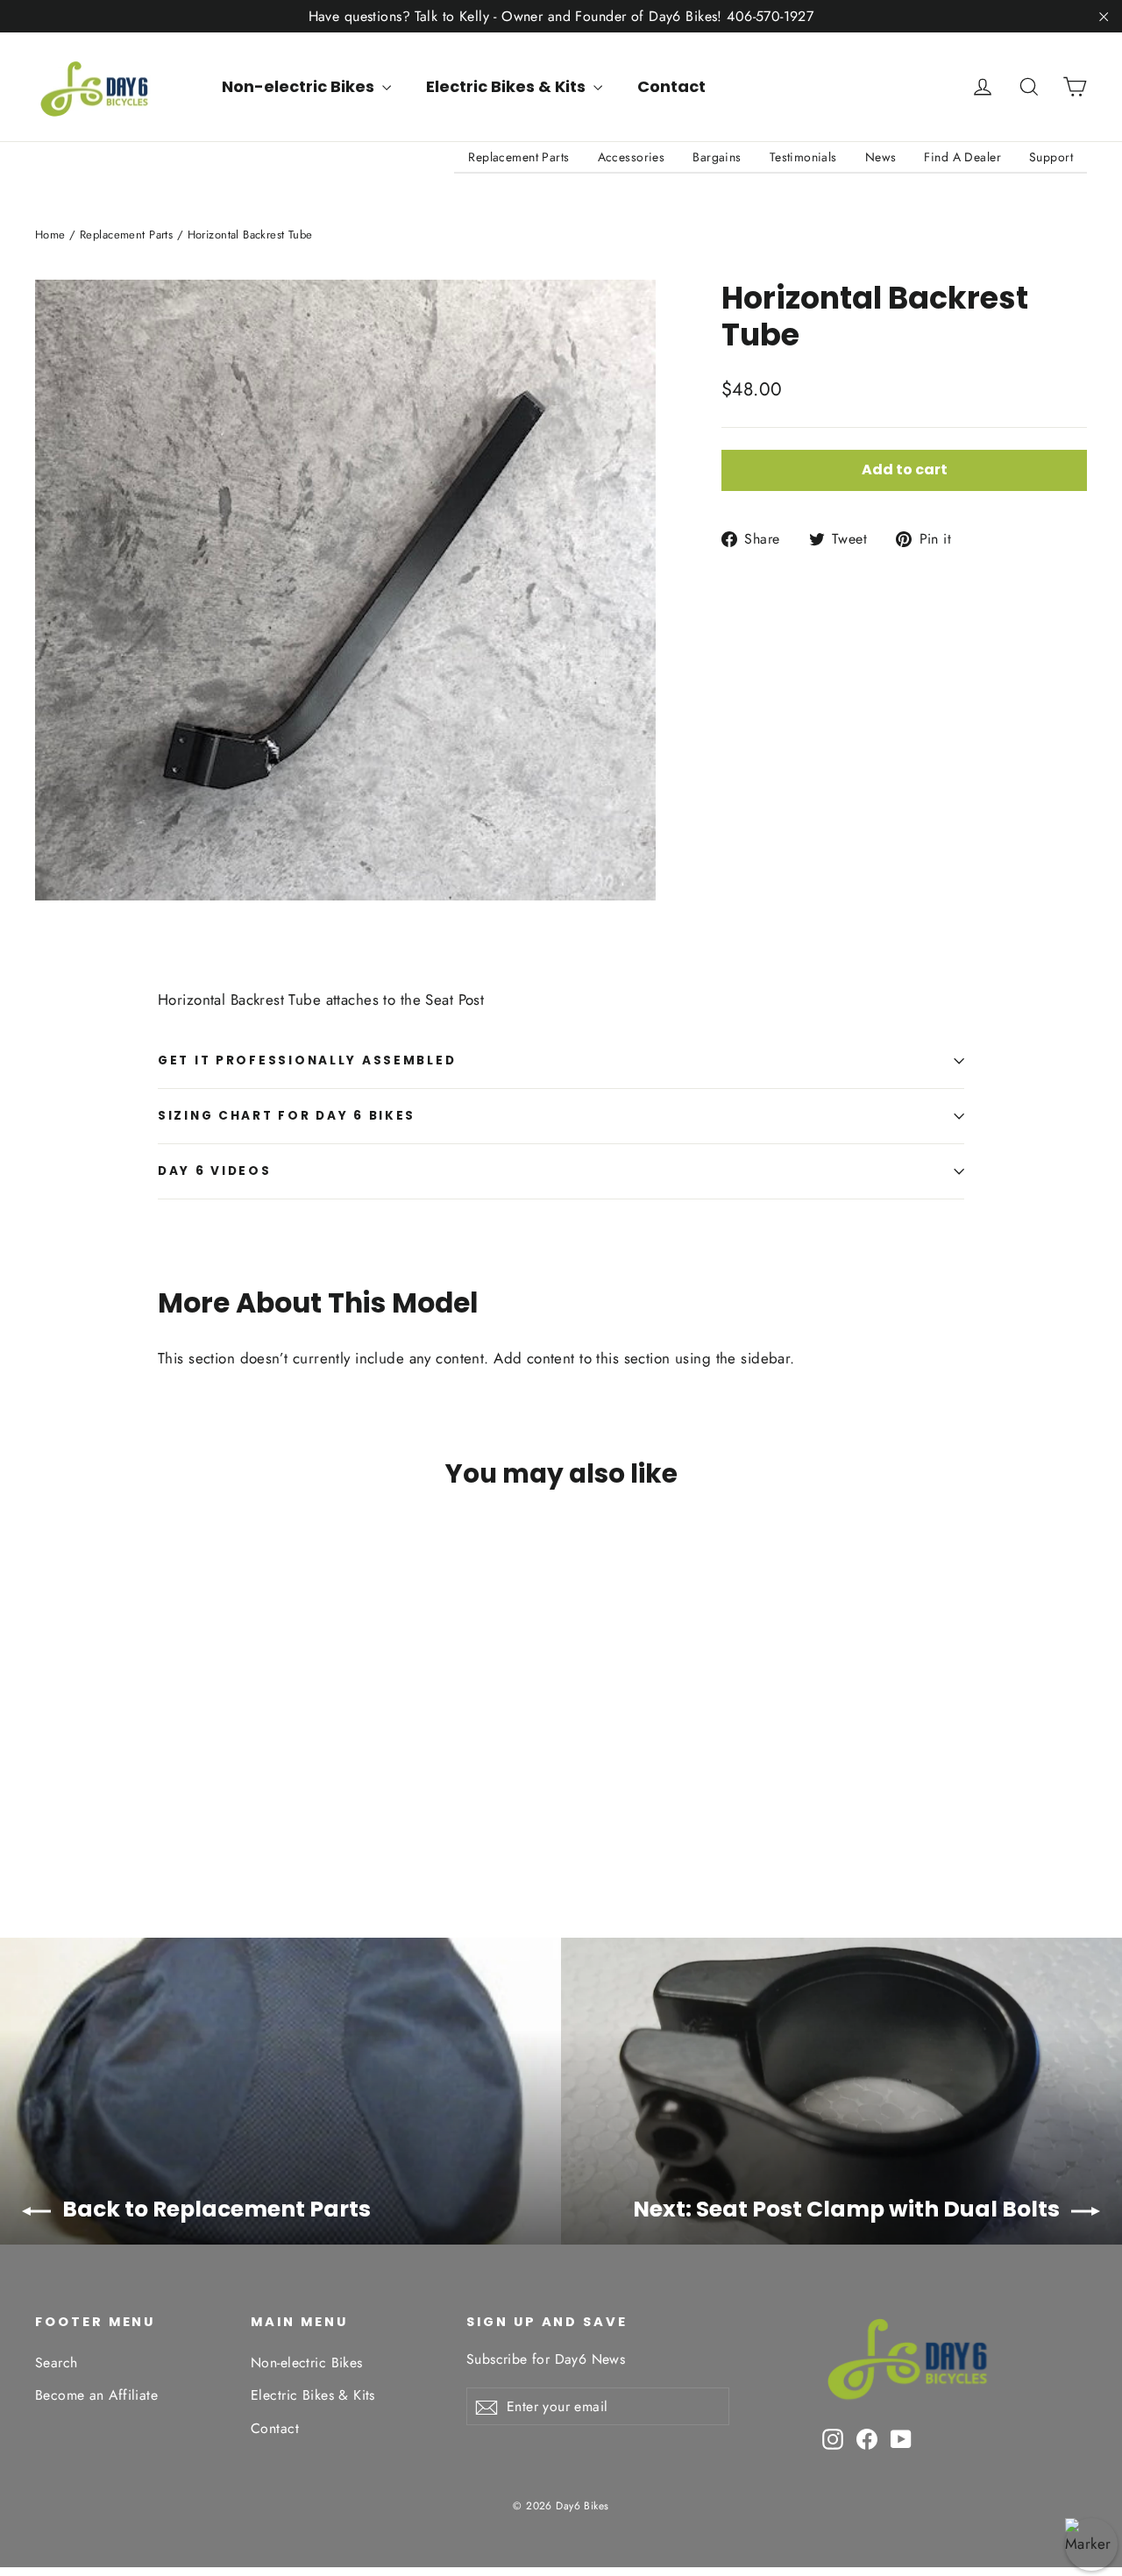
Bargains (717, 157)
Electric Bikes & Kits (508, 86)
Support (1051, 157)
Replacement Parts (518, 157)
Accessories (632, 157)
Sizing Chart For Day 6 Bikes (287, 1116)
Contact (671, 86)
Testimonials (803, 157)
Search (57, 2363)
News (881, 157)
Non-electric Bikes (300, 86)
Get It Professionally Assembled (307, 1060)
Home (50, 235)
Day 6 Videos (215, 1171)
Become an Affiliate (96, 2395)
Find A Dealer (962, 157)
